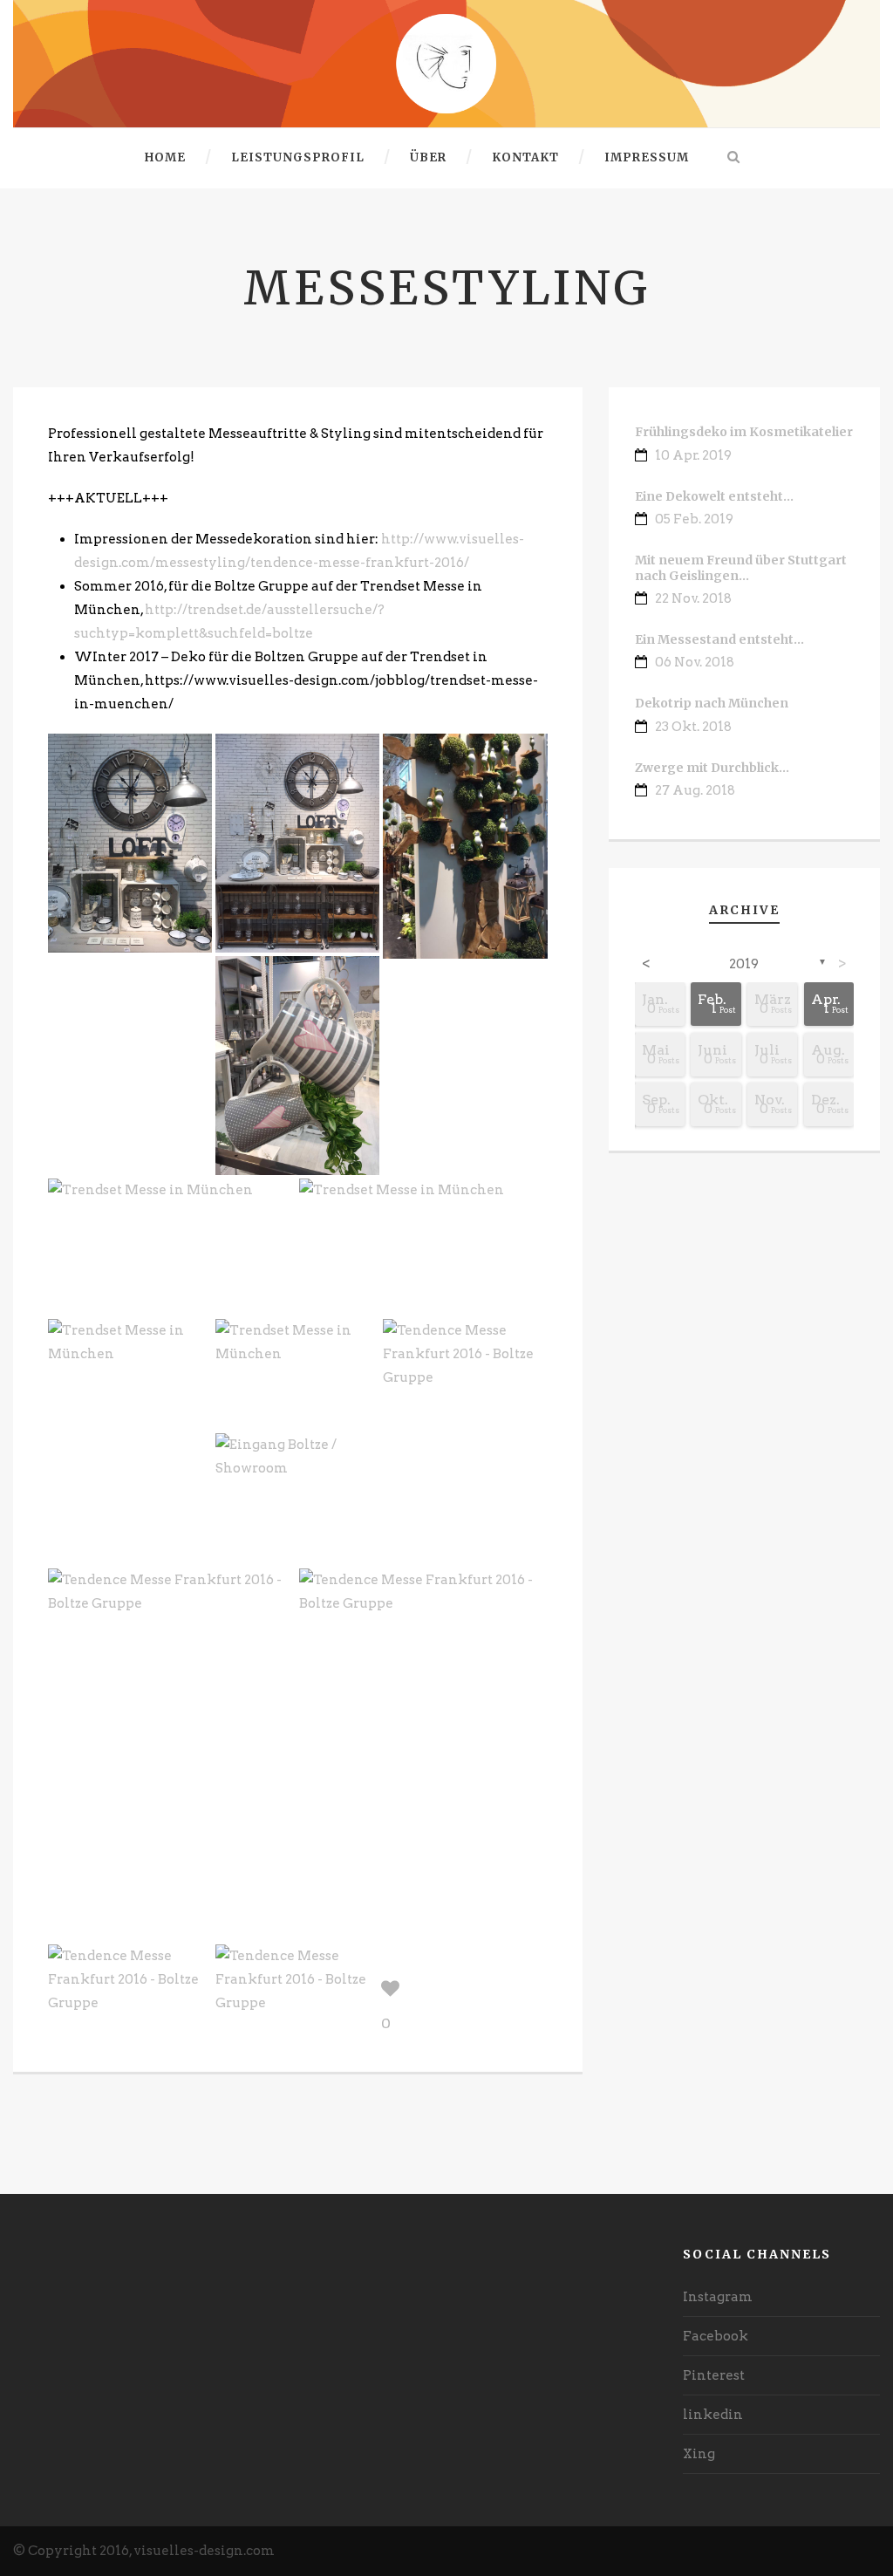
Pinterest (714, 2375)
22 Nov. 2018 (693, 598)
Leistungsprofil (298, 157)
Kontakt (525, 157)
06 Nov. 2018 (695, 662)
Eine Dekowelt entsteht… (714, 496)
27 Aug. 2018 (695, 790)
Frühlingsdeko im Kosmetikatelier (744, 432)
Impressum (647, 157)
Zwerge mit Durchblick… (712, 768)
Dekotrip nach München (712, 703)
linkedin (713, 2415)
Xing (699, 2454)
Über (428, 157)
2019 (744, 964)
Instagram (718, 2297)
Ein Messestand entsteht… (719, 639)
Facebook (716, 2336)
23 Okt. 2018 (693, 727)
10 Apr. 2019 (693, 455)
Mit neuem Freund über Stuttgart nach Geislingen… (741, 568)
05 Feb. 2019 (694, 519)
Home (165, 157)
